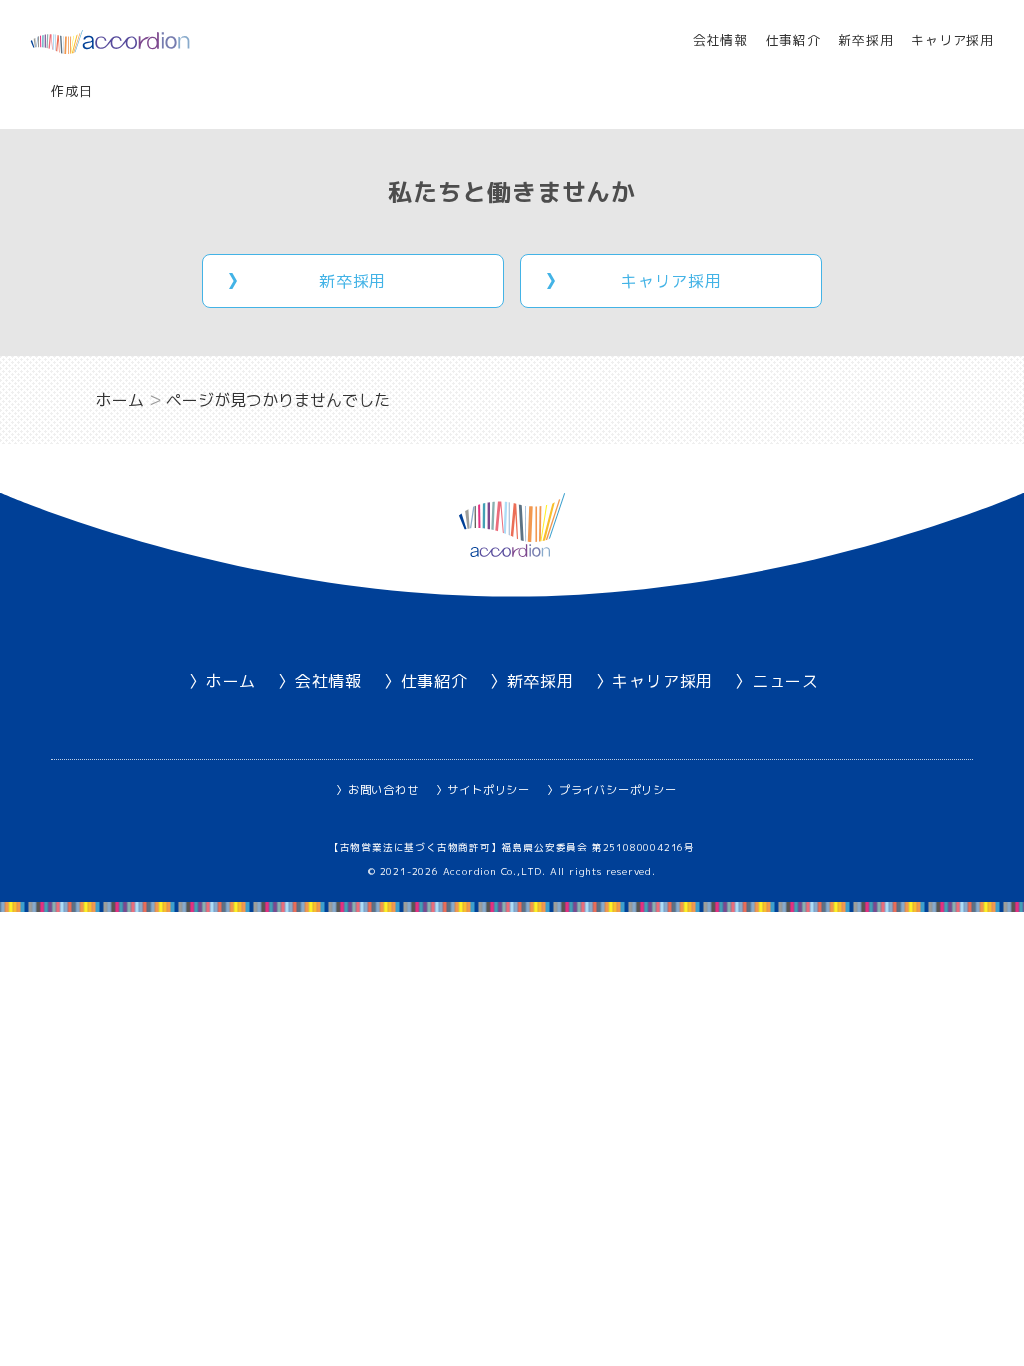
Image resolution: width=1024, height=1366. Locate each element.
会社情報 (720, 40)
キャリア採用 (952, 40)
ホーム (231, 681)
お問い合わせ (383, 790)
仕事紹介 (793, 40)
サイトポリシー (488, 790)
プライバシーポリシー (618, 790)
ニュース (785, 681)
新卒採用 (865, 40)
